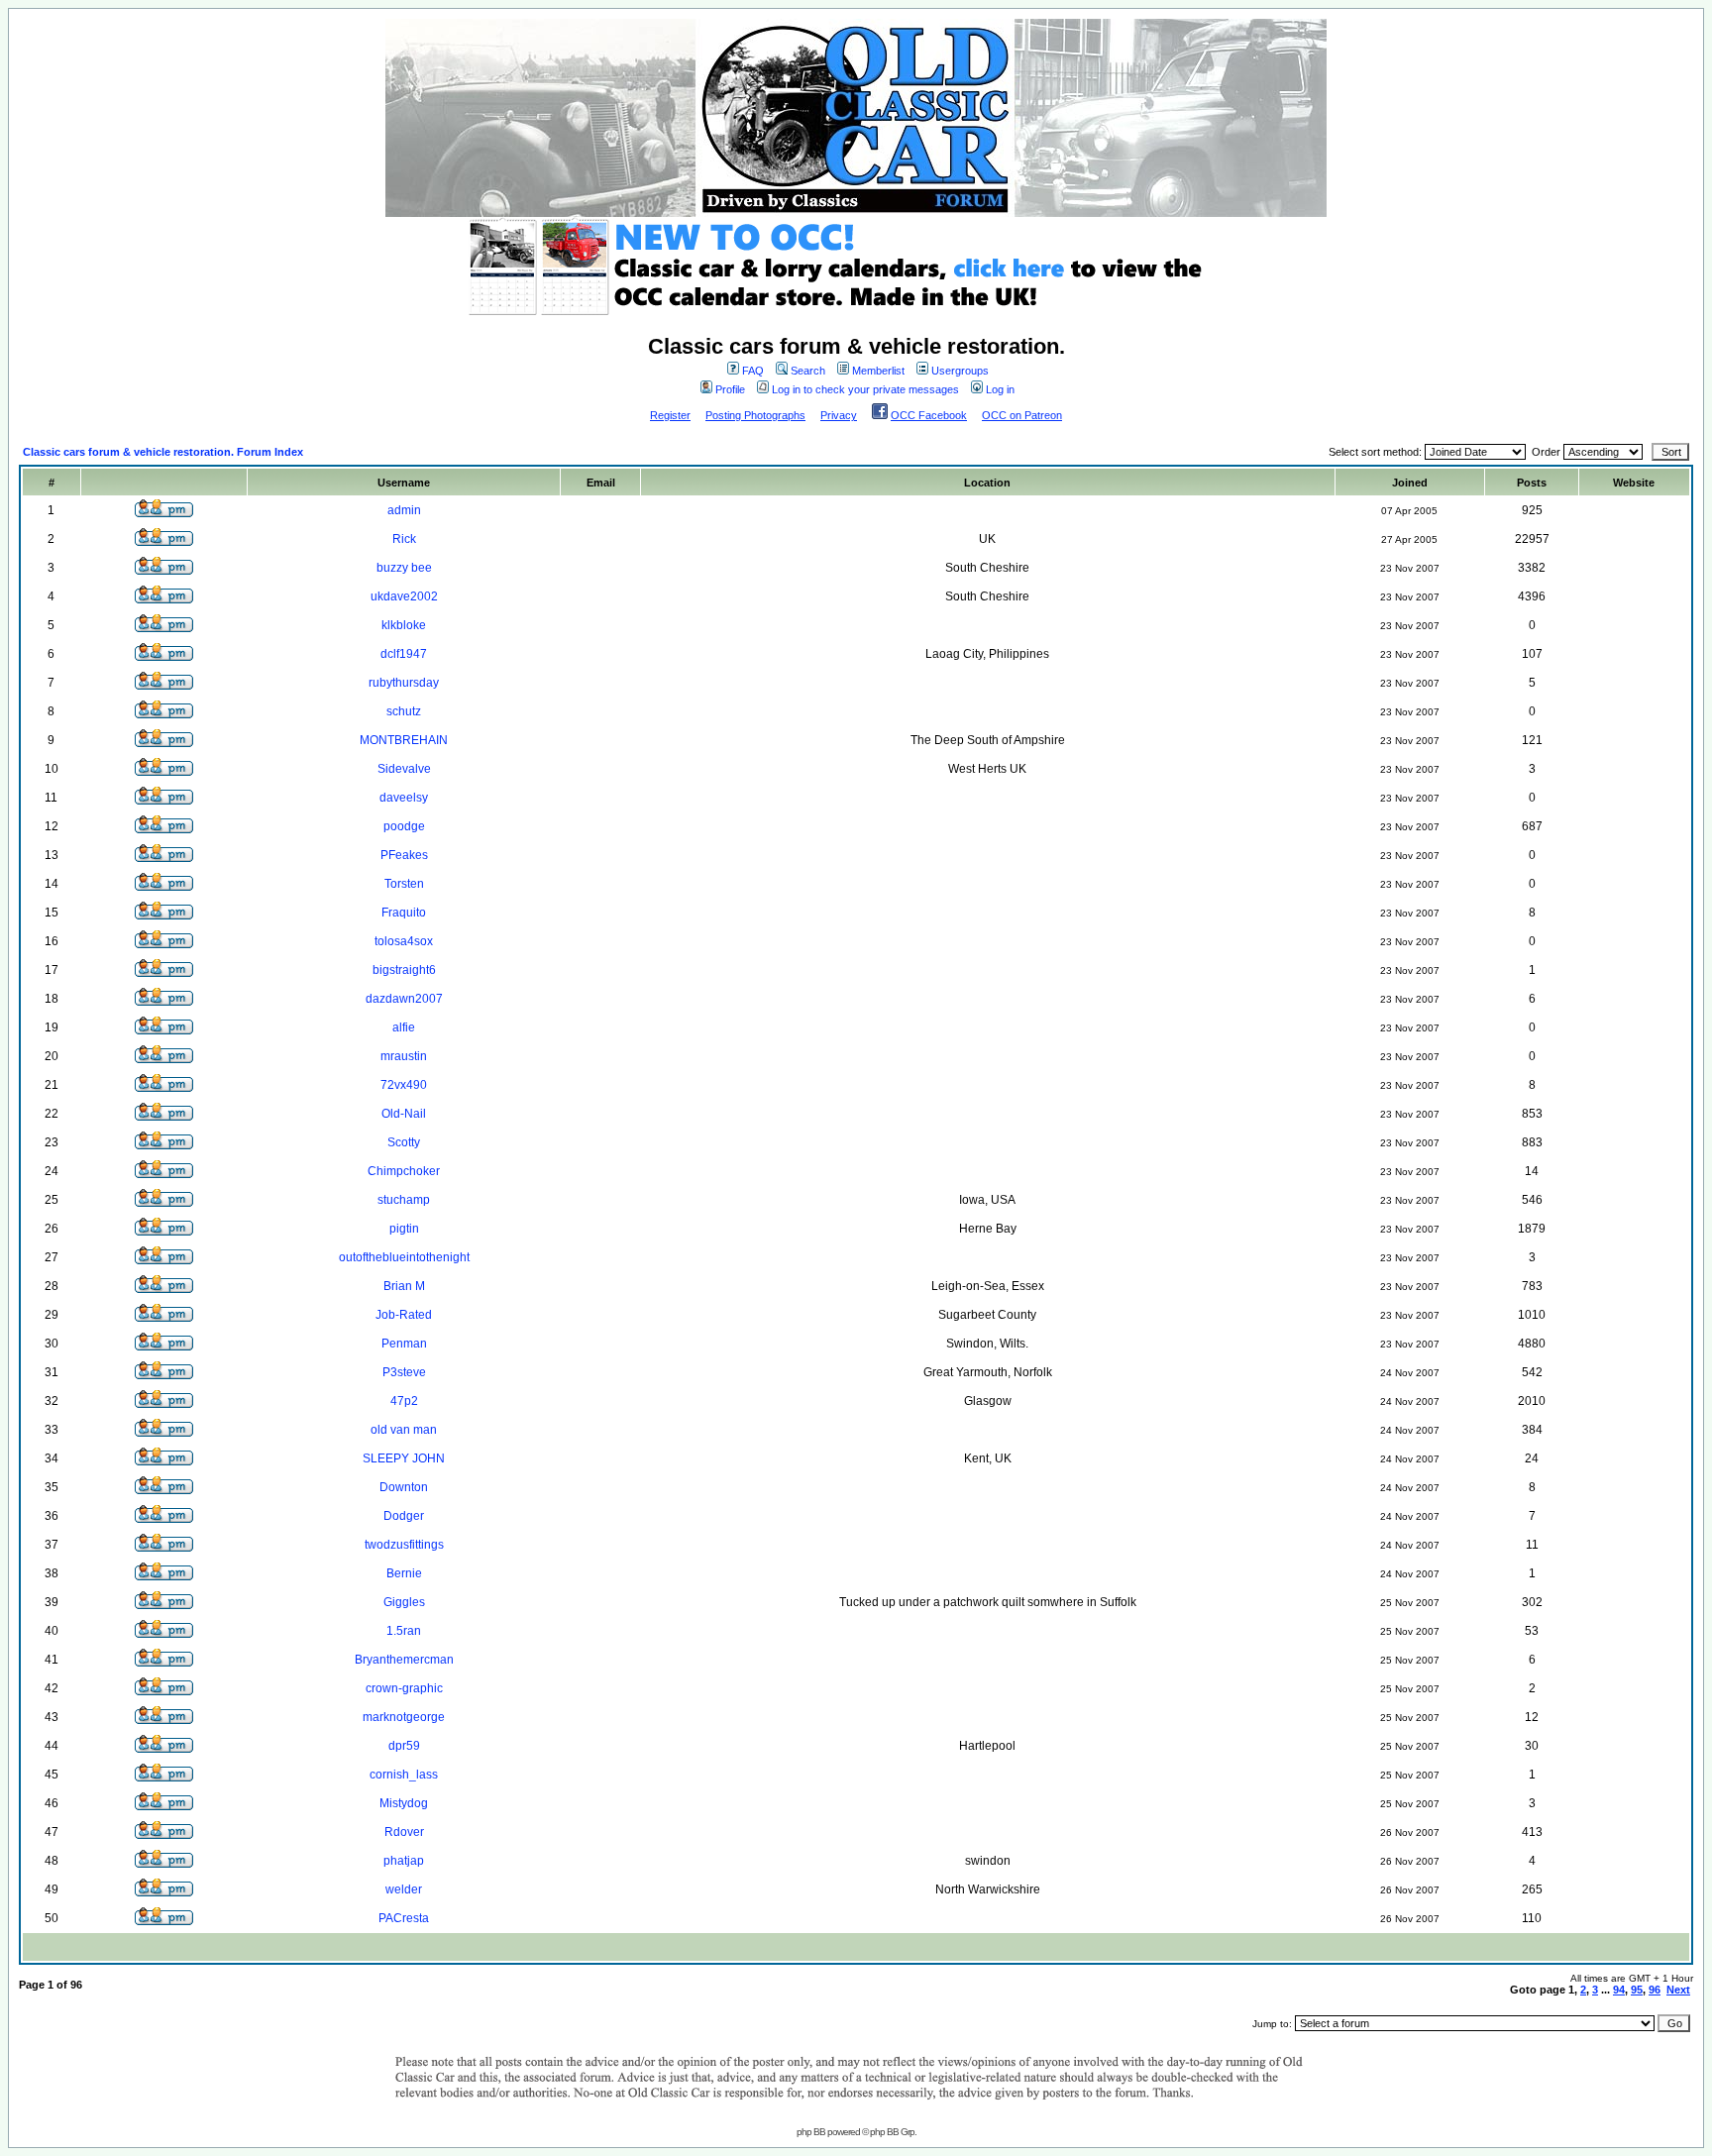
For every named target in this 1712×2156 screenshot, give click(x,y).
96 (1655, 1990)
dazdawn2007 (404, 999)
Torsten (404, 884)
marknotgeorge (404, 1717)
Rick (404, 539)
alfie (404, 1027)
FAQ (753, 371)
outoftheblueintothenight (404, 1257)
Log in (1000, 389)
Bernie (404, 1573)
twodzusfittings (404, 1545)
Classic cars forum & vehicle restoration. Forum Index (163, 452)
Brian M (404, 1286)
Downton (404, 1487)
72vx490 (404, 1085)
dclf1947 (404, 654)
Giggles (404, 1602)
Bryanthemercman (404, 1660)
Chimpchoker (404, 1171)
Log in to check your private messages (865, 389)
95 (1637, 1990)
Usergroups (960, 371)
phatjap (404, 1861)
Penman (404, 1344)
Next (1678, 1990)
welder (404, 1889)
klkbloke (404, 625)
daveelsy (404, 798)
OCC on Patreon (1022, 415)
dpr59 (404, 1746)
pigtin (404, 1229)
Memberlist (878, 371)
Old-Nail (404, 1114)
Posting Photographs (755, 415)
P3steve (404, 1372)
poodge (404, 826)
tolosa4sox (404, 941)
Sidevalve (404, 769)
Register (670, 415)
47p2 (404, 1401)
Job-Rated (404, 1315)
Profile (730, 389)
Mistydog (404, 1803)
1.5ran (404, 1631)
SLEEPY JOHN (404, 1458)
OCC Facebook (929, 415)
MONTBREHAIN (404, 740)
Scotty (404, 1142)
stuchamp (404, 1200)
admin (404, 510)
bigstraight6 (404, 970)
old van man (404, 1430)
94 (1619, 1990)
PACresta (404, 1918)
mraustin (404, 1056)
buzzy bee (404, 568)
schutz (404, 711)
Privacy (839, 415)
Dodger (404, 1516)
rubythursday (404, 683)
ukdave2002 (404, 596)
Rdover (404, 1832)
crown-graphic (404, 1688)
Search (808, 371)
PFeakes (404, 855)
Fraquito (404, 913)
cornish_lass (404, 1775)
